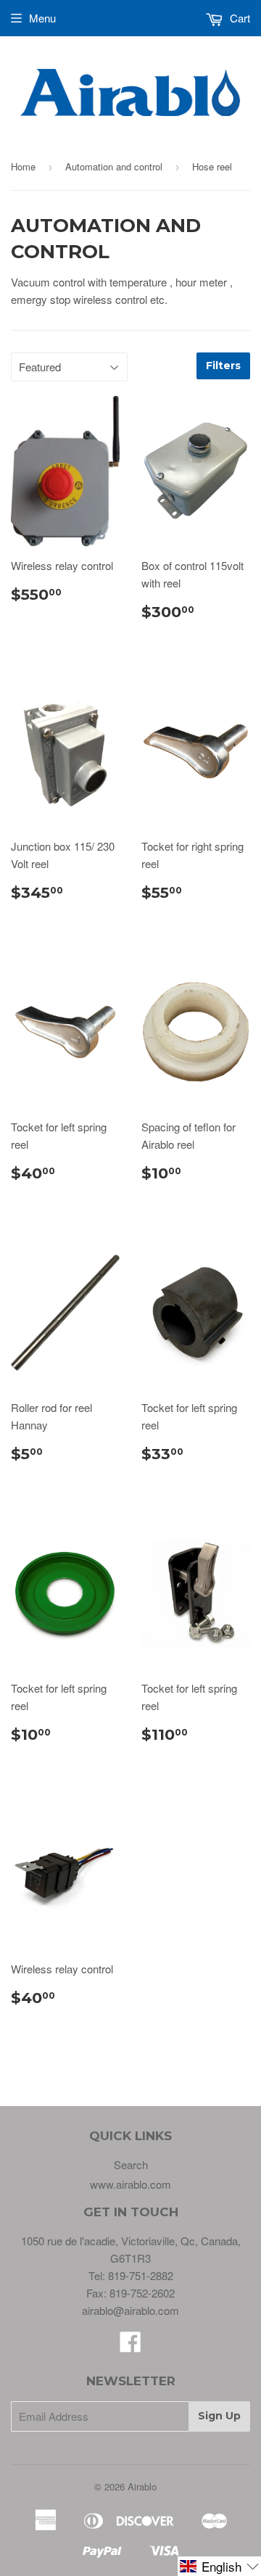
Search (131, 2164)
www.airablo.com (130, 2184)
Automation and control (114, 166)
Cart (239, 18)
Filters (223, 366)
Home (23, 166)
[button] (219, 2566)
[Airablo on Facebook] (130, 2346)
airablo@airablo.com (130, 2310)
